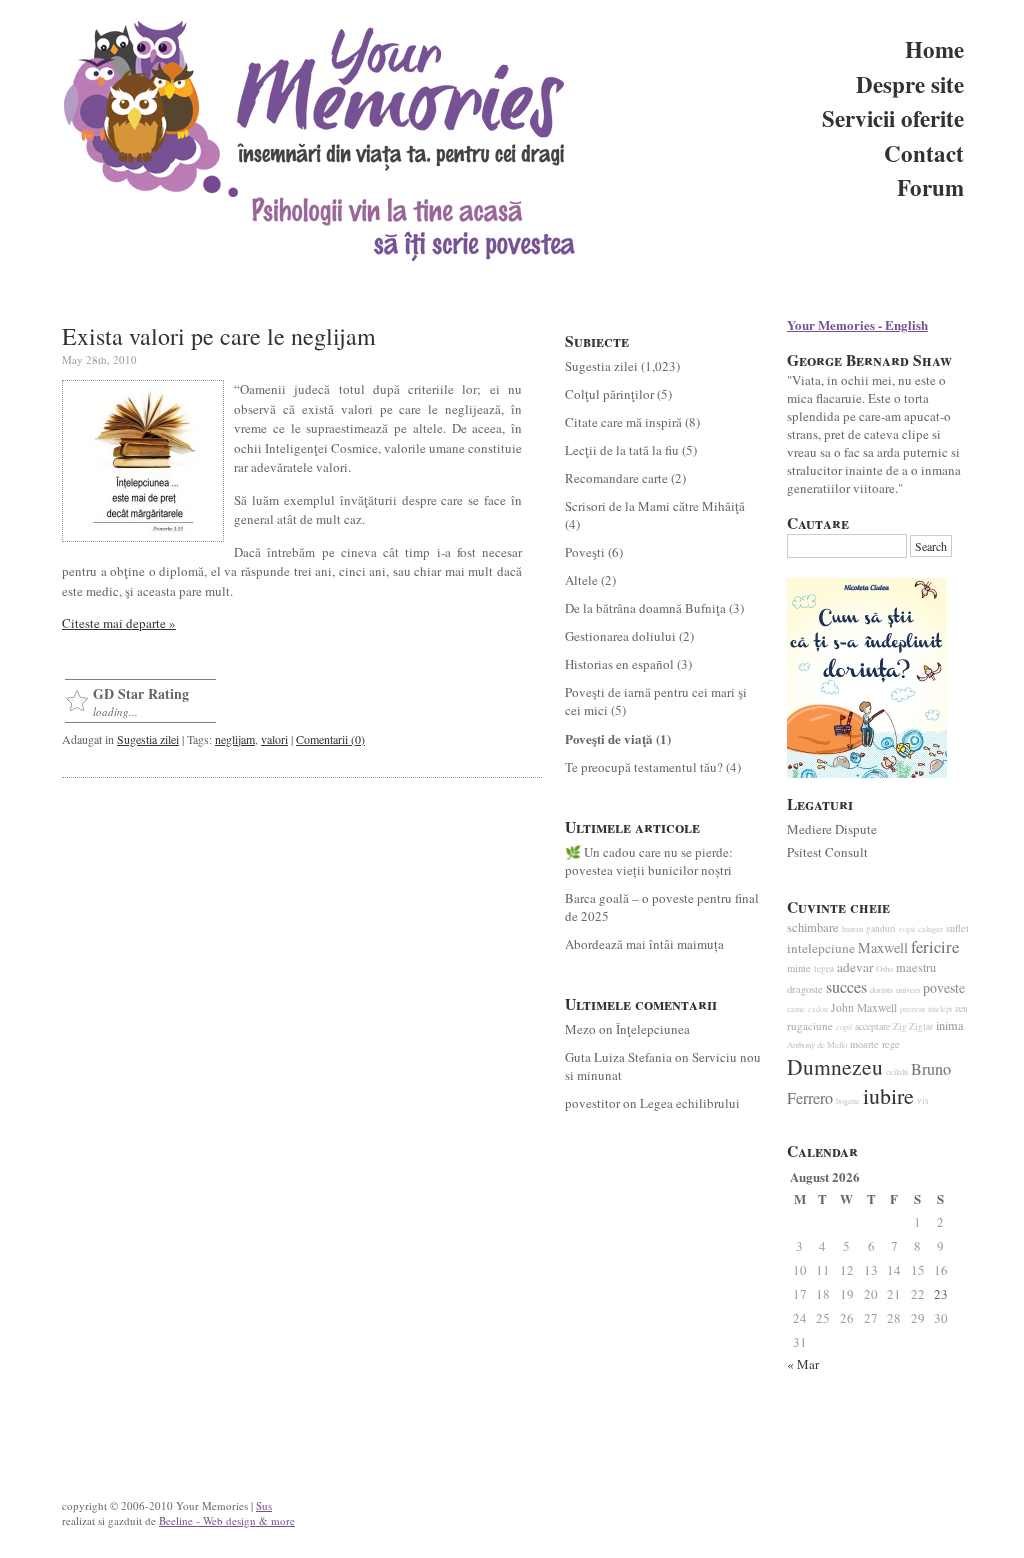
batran (852, 929)
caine (796, 1008)
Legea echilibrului (690, 1103)
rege (891, 1044)
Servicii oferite (893, 118)
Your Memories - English (857, 324)
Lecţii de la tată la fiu (622, 450)
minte (799, 968)
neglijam (235, 739)
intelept (940, 1008)
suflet (957, 928)
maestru (916, 967)
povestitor (592, 1103)
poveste (944, 987)
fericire (935, 947)
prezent (912, 1008)
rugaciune (810, 1025)
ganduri (881, 928)
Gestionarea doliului (620, 636)
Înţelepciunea (653, 1029)
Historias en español (619, 664)
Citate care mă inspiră (623, 422)
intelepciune (821, 948)
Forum (930, 187)
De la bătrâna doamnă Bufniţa (645, 608)
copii (907, 929)
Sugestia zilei (148, 739)
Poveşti (585, 552)
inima (950, 1025)
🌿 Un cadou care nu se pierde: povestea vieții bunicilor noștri (649, 861)
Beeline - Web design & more (227, 1520)
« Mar (803, 1364)
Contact (924, 153)
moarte (864, 1044)
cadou (818, 1009)
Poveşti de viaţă (609, 738)
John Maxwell (864, 1007)
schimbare (813, 927)
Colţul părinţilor (609, 394)
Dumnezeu (835, 1066)
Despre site (910, 84)
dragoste (805, 989)
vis (923, 1100)
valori (274, 739)
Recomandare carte (616, 478)
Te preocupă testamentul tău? (644, 767)
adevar (855, 967)
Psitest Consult (827, 852)
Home (934, 49)
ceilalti (897, 1072)
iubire (888, 1095)
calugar (930, 928)
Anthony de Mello (817, 1045)
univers (908, 990)
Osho (884, 969)
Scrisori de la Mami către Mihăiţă (655, 506)
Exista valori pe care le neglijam (219, 336)
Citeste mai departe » (119, 623)
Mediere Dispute (832, 829)
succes (846, 987)
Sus (264, 1505)
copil (844, 1027)
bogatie (848, 1100)
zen (961, 1008)
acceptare (872, 1026)
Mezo (580, 1029)
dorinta (881, 990)
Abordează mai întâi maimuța (644, 944)
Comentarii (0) (330, 739)
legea (824, 968)
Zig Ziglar (913, 1026)
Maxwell (883, 947)
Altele (581, 580)
